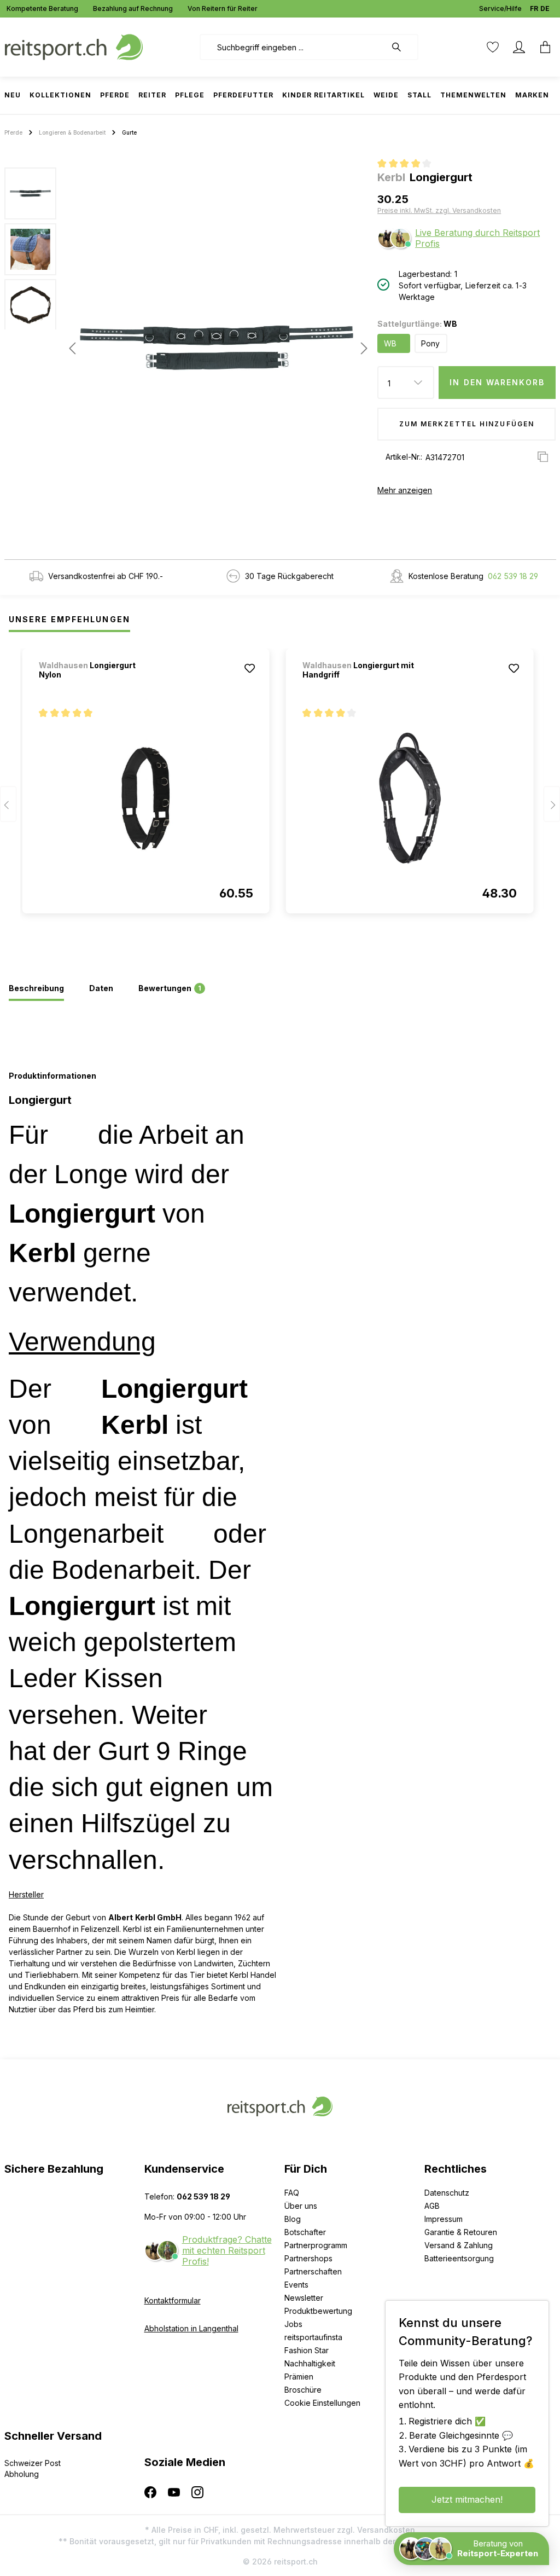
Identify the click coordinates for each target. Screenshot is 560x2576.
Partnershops (308, 2258)
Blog (293, 2219)
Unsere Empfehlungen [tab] (69, 619)
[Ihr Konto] (519, 47)
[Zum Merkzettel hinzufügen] (250, 668)
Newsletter (304, 2298)
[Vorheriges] (72, 348)
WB (390, 343)
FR (534, 8)
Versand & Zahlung (459, 2245)
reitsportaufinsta (313, 2337)
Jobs (293, 2324)
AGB (432, 2206)
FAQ (292, 2193)
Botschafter (305, 2232)
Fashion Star (307, 2350)
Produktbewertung (318, 2311)
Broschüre (303, 2390)
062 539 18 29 (513, 576)
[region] (187, 348)
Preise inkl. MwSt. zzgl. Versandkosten (439, 210)
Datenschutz (447, 2193)
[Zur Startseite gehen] (74, 46)
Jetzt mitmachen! (467, 2499)
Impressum (444, 2219)
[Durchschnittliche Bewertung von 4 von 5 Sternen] (409, 165)
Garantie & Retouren (461, 2232)
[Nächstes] (361, 348)
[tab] (36, 989)
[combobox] (293, 47)
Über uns (301, 2206)
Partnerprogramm (316, 2245)
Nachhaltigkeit (310, 2363)
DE (545, 8)
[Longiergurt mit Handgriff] (410, 798)
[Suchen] (402, 47)
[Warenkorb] (542, 47)
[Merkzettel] (493, 47)
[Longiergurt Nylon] (146, 798)
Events (296, 2285)
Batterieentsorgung (459, 2258)
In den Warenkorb (497, 382)
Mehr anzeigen (405, 490)
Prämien (299, 2377)
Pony (430, 343)
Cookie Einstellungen (322, 2403)
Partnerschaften (313, 2271)
